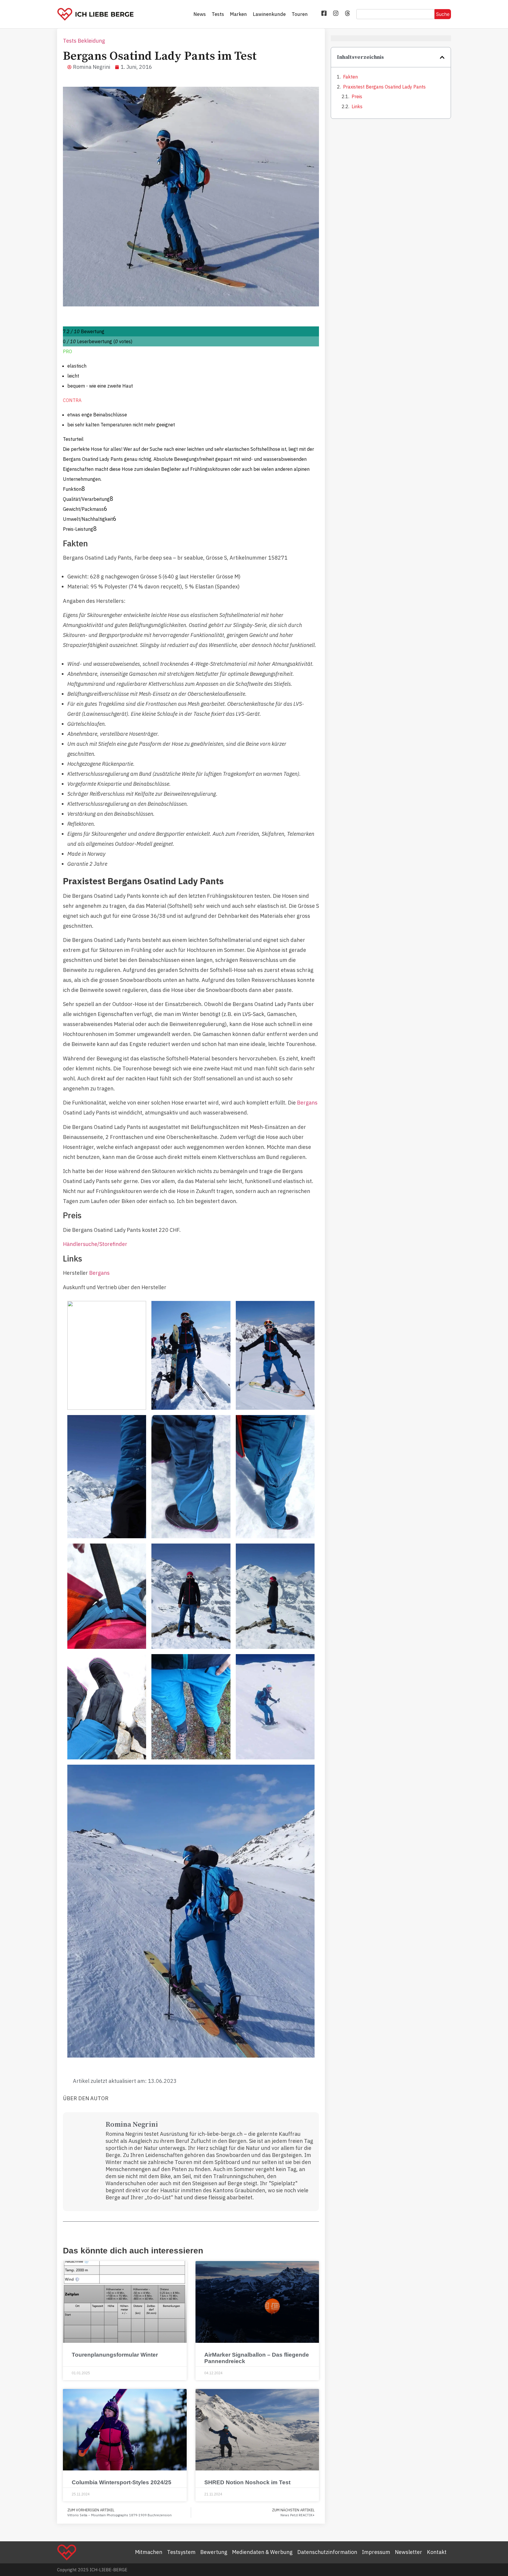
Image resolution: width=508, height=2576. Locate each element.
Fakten (350, 77)
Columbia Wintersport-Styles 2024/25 (122, 2482)
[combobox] (395, 14)
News (200, 14)
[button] (442, 57)
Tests (218, 14)
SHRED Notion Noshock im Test (247, 2482)
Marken (238, 14)
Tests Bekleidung (84, 41)
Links (357, 106)
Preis (357, 96)
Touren (300, 14)
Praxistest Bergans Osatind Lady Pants (384, 87)
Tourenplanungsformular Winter (115, 2355)
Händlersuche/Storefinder (95, 1244)
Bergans (307, 1103)
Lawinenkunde (269, 14)
